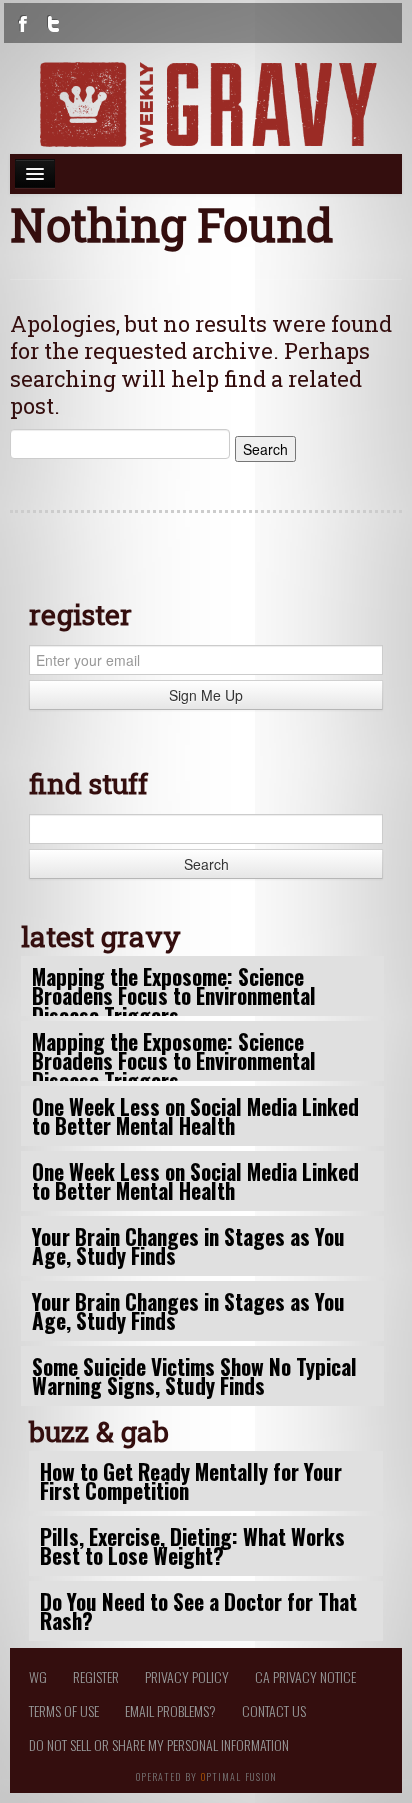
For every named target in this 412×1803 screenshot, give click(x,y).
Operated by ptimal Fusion (206, 1775)
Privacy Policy (187, 1676)
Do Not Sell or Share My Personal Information (159, 1744)
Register (96, 1676)
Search (206, 864)
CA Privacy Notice (305, 1676)
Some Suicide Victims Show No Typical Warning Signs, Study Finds (194, 1376)
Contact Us (274, 1710)
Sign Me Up (206, 695)
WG (38, 1676)
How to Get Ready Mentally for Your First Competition (191, 1481)
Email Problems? (170, 1710)
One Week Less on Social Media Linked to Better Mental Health (195, 1116)
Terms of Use (64, 1710)
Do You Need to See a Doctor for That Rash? (198, 1611)
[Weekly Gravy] (206, 104)
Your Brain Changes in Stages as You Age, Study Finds (188, 1246)
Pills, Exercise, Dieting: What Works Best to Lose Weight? (192, 1546)
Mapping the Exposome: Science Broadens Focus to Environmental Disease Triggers (174, 995)
